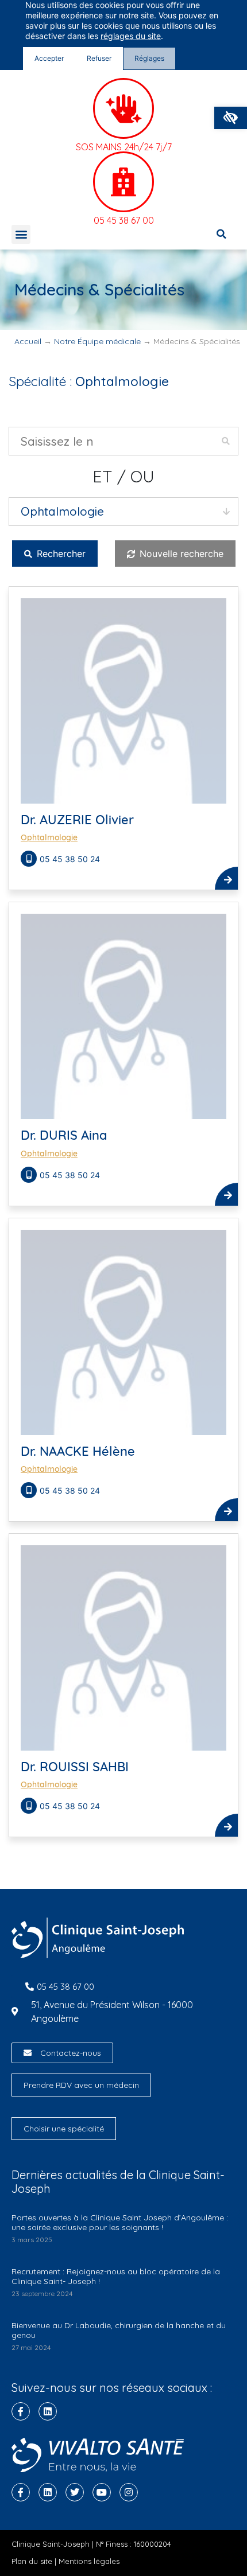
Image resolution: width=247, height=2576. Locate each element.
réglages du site (131, 36)
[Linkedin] (48, 2411)
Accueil (28, 341)
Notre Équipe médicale (97, 341)
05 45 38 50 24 (70, 859)
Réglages (149, 58)
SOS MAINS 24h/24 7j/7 (124, 147)
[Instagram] (129, 2492)
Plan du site (32, 2561)
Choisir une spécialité (64, 2129)
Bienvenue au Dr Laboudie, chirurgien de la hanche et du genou (119, 2330)
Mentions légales (89, 2561)
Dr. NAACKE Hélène (78, 1451)
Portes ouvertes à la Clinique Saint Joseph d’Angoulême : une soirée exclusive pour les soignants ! (120, 2222)
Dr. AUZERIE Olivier (77, 820)
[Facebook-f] (21, 2411)
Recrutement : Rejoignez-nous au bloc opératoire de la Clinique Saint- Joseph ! (116, 2276)
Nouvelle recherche (180, 554)
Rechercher (60, 554)
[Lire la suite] (226, 878)
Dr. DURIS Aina (64, 1135)
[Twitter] (75, 2492)
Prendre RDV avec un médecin (81, 2085)
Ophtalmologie (49, 837)
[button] (231, 118)
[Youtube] (102, 2492)
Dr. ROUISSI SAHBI (75, 1767)
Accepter (49, 58)
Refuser (99, 58)
